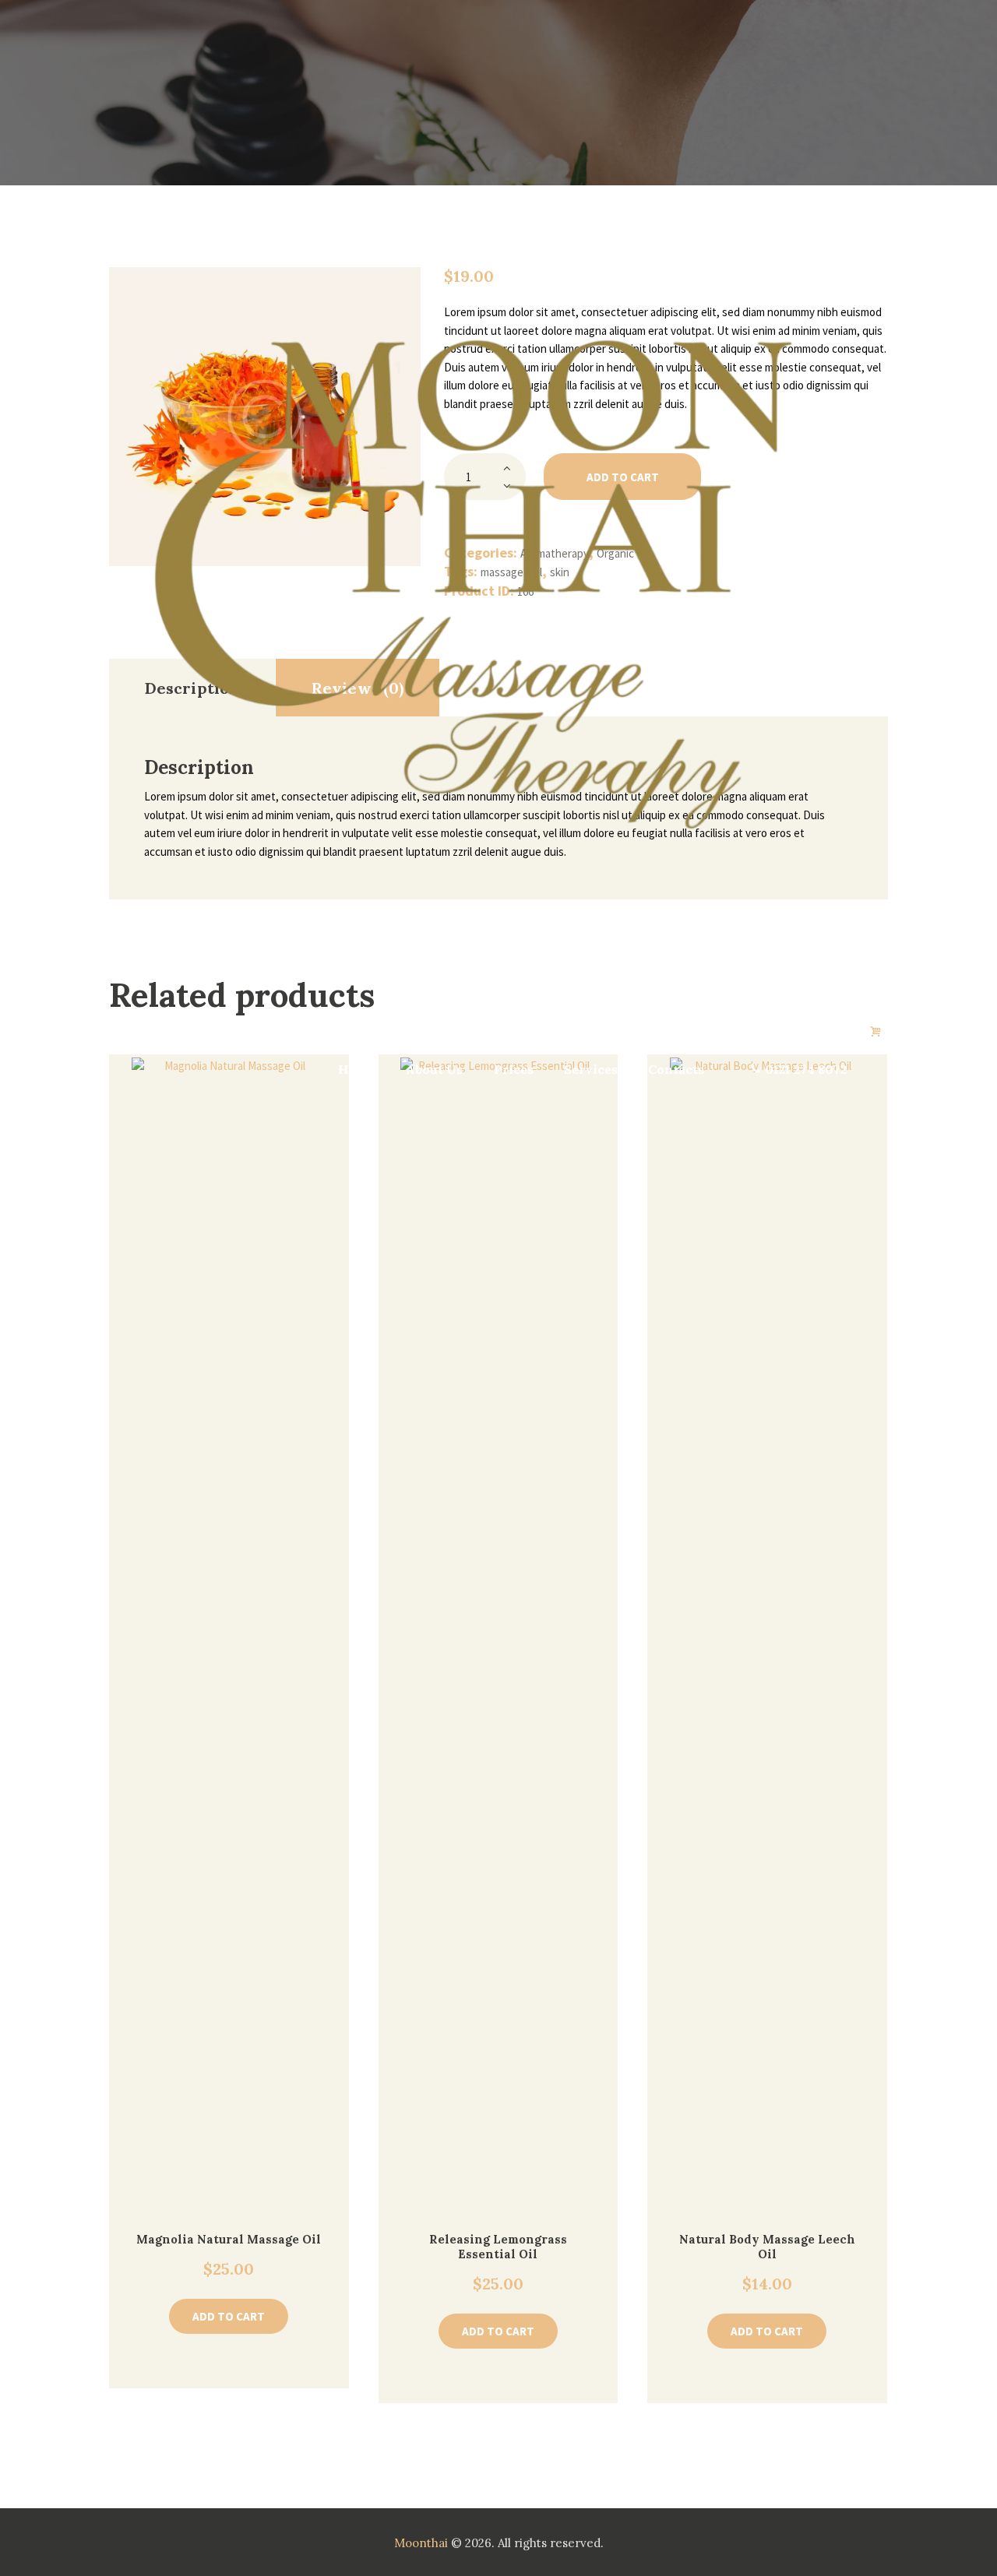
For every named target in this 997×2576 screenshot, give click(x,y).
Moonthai (421, 2543)
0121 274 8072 (806, 1069)
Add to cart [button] (229, 2316)
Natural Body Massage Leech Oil (767, 2247)
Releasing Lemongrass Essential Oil (498, 2247)
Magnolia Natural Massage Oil (229, 2239)
